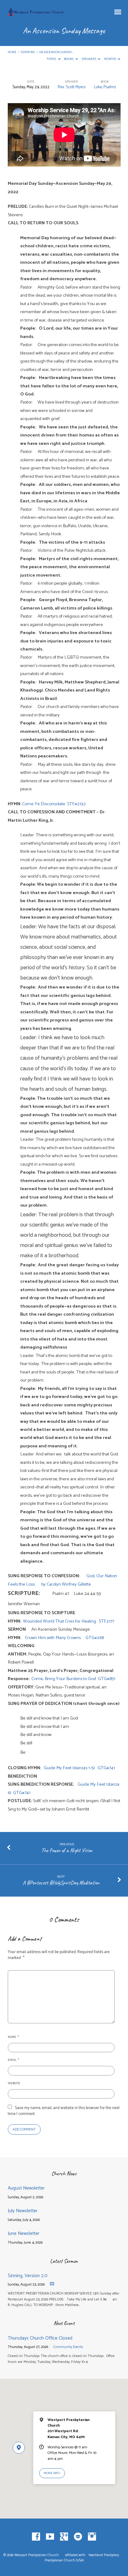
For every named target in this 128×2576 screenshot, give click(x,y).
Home (12, 52)
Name (13, 2037)
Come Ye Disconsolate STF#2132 (54, 804)
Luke (98, 87)
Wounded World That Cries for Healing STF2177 (69, 1621)
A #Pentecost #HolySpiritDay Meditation (61, 1883)
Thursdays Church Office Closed (40, 2338)
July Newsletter (23, 2211)
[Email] (78, 2537)
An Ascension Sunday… (56, 52)
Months (110, 59)
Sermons (28, 52)
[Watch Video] (52, 2284)
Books (69, 59)
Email (13, 2060)
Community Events (68, 2347)
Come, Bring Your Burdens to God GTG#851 (73, 1679)
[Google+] (64, 2537)
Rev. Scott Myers (72, 87)
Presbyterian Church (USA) (64, 2560)
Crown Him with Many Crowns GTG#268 (64, 1638)
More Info (52, 2473)
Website (14, 2083)
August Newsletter (26, 2188)
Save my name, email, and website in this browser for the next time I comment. (64, 2111)
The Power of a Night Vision (67, 1850)
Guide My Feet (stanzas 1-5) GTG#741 (79, 1768)
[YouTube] (50, 2537)
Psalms (110, 87)
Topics (52, 59)
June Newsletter (24, 2233)
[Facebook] (36, 2537)
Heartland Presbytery (104, 2555)
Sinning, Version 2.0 (28, 2276)
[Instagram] (92, 2537)
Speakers (89, 59)
